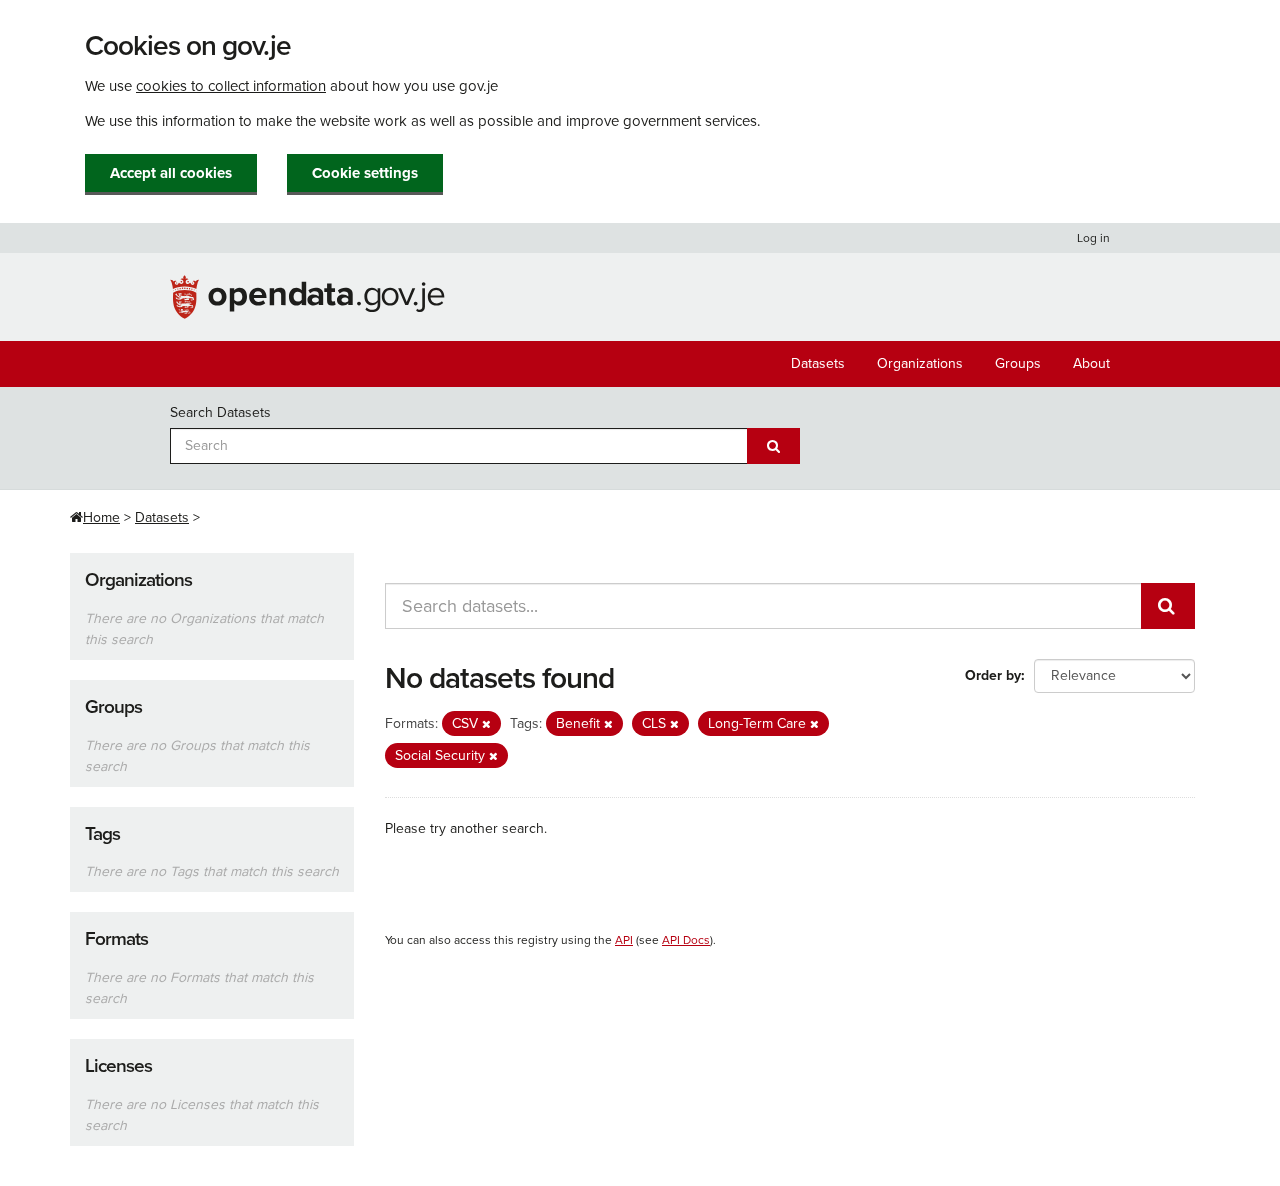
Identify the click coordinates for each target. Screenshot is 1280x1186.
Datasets (818, 363)
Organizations (920, 363)
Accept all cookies (171, 173)
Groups (1018, 363)
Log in (1093, 238)
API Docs (686, 940)
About (1091, 363)
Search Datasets (220, 412)
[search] (1168, 606)
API (624, 940)
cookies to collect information (231, 86)
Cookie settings (365, 173)
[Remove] (486, 724)
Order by (993, 675)
